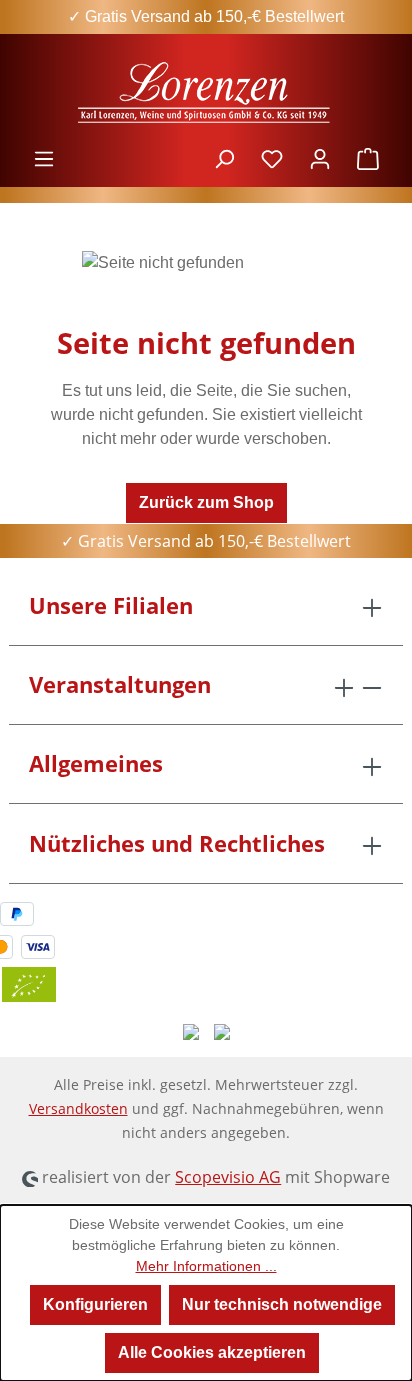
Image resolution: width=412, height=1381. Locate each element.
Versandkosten (78, 1108)
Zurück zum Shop (206, 502)
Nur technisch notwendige (282, 1304)
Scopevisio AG (228, 1177)
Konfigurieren (95, 1304)
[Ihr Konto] (320, 159)
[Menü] (44, 159)
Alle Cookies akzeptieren (212, 1352)
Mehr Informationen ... (206, 1266)
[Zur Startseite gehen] (206, 90)
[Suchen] (224, 159)
